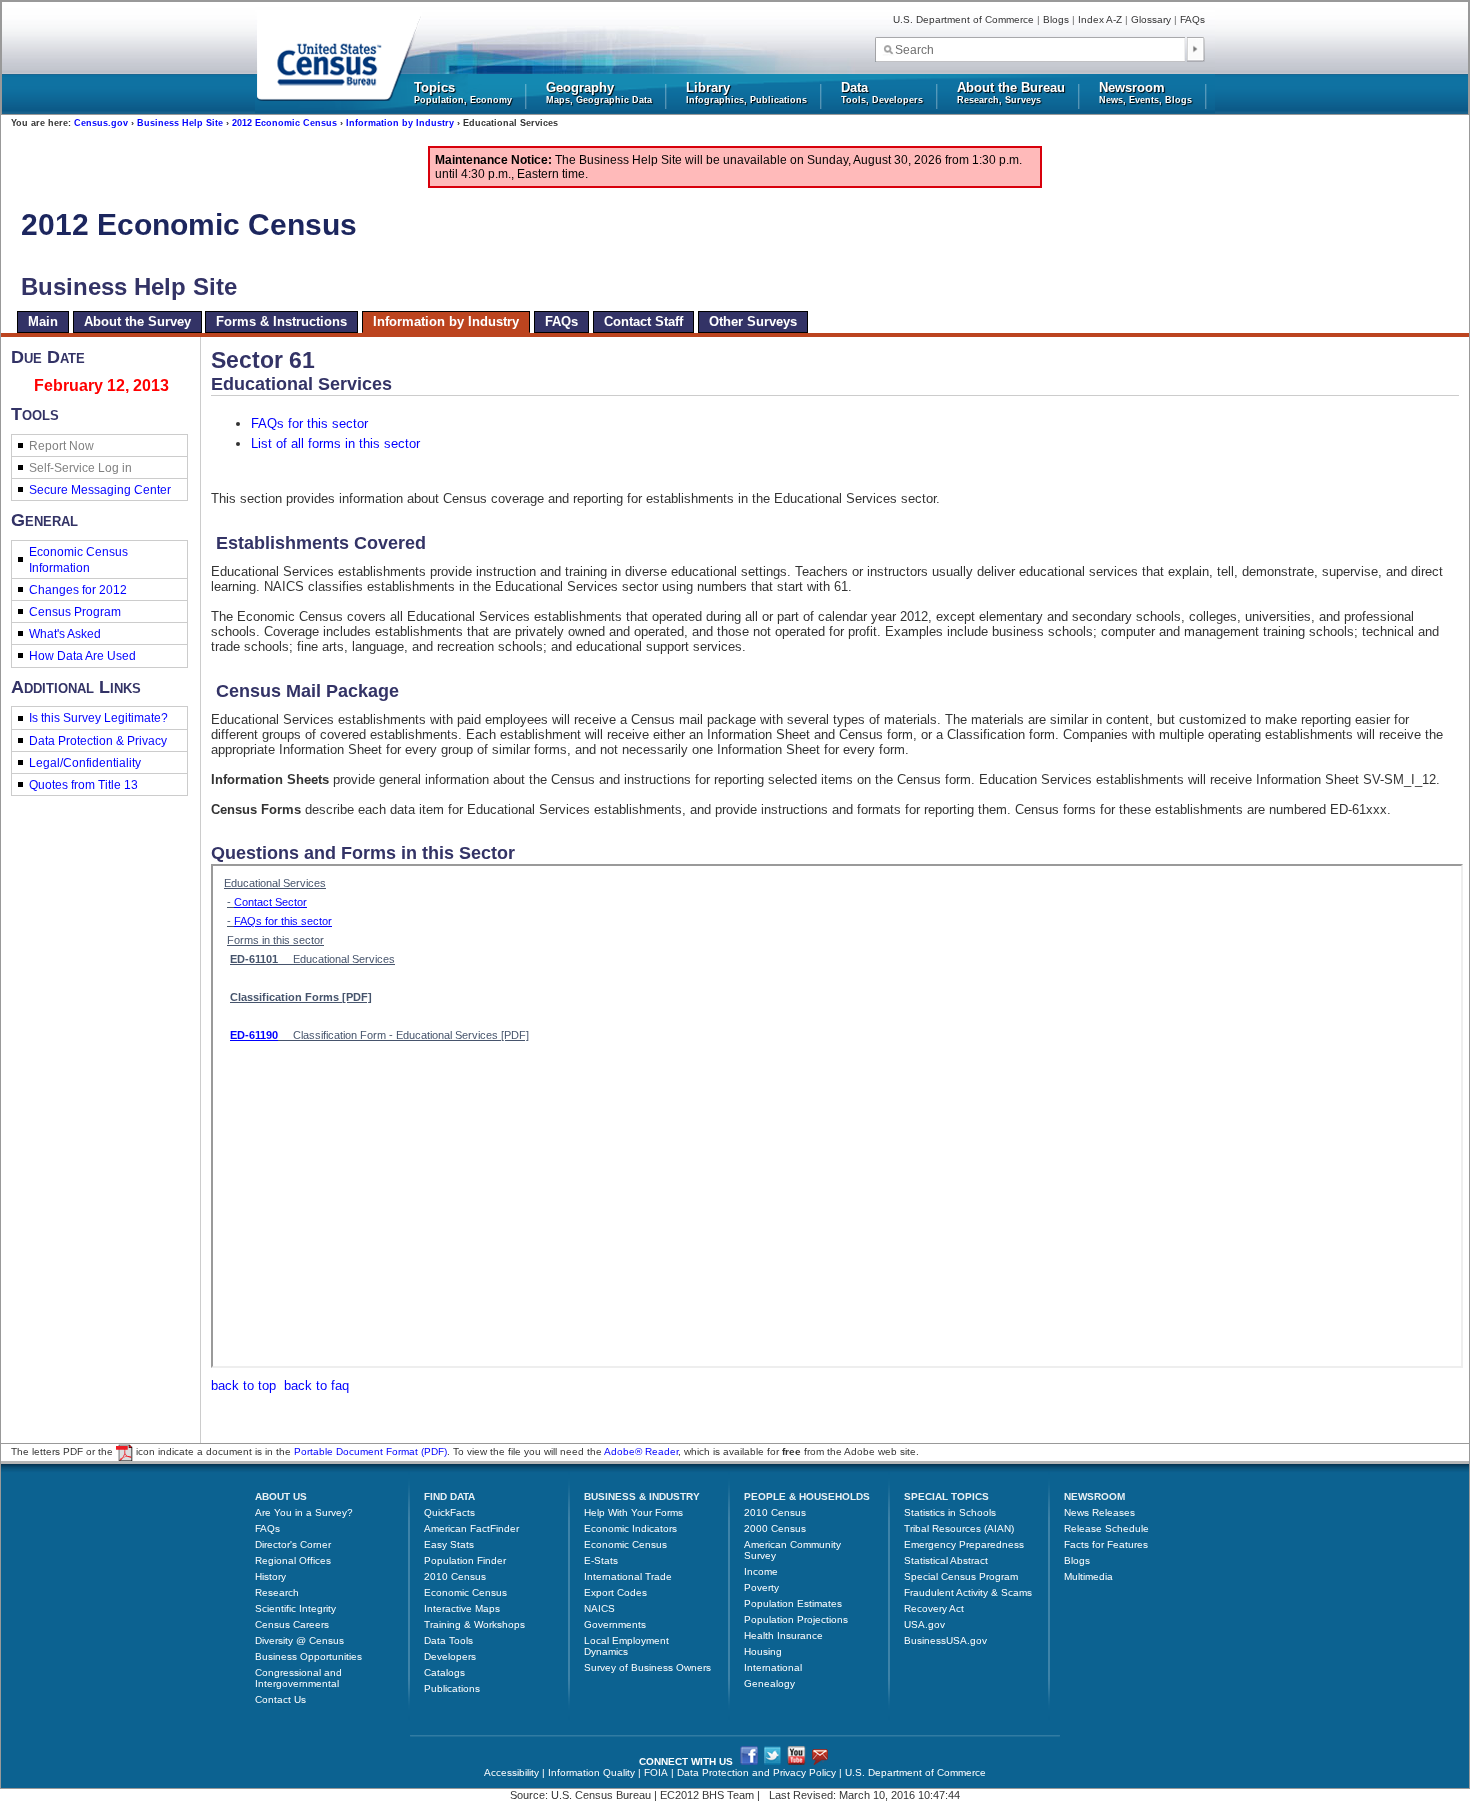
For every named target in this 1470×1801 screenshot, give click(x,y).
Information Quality (591, 1772)
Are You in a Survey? (304, 1512)
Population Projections (796, 1619)
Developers (450, 1656)
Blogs (1056, 19)
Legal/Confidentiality (85, 763)
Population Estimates (793, 1603)
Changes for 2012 (78, 590)
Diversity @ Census (299, 1640)
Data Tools (448, 1640)
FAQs (1192, 19)
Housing (763, 1651)
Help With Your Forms (633, 1512)
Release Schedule (1106, 1528)
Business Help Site (180, 123)
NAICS (599, 1608)
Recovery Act (934, 1608)
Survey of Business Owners (647, 1667)
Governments (615, 1624)
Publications (452, 1688)
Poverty (761, 1587)
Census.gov (101, 123)
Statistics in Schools (950, 1512)
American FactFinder (471, 1528)
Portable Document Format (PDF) (370, 1452)
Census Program (75, 612)
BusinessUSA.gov (945, 1640)
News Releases (1099, 1512)
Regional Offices (293, 1560)
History (270, 1576)
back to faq (316, 1385)
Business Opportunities (308, 1656)
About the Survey (137, 321)
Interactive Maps (462, 1608)
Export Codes (615, 1592)
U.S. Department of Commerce (963, 19)
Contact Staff (643, 321)
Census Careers (292, 1624)
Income (761, 1571)
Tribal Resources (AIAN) (959, 1528)
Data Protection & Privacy (98, 741)
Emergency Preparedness (964, 1544)
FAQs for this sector (309, 423)
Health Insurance (783, 1635)
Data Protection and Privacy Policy (756, 1772)
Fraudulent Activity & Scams (968, 1592)
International (773, 1667)
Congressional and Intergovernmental (298, 1678)
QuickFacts (449, 1512)
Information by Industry (400, 123)
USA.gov (924, 1624)
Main (43, 321)
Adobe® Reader (641, 1452)
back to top (243, 1385)
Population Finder (465, 1560)
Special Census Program (961, 1576)
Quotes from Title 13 (83, 785)
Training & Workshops (474, 1624)
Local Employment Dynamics (626, 1646)
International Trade (628, 1576)
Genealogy (769, 1683)
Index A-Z (1100, 19)
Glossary (1151, 19)
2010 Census (455, 1576)
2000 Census (775, 1528)
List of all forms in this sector (335, 443)
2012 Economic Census (284, 123)
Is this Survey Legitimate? (98, 718)
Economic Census (465, 1592)
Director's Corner (293, 1544)
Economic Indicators (630, 1528)
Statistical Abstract (946, 1560)
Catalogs (444, 1672)
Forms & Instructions (281, 321)
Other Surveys (753, 321)
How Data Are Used (82, 656)
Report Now (61, 446)
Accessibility (511, 1772)
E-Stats (601, 1560)
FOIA (656, 1772)
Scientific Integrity (295, 1608)
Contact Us (280, 1699)
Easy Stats (449, 1544)
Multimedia (1088, 1576)
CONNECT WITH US (686, 1761)
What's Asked (65, 634)
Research (277, 1592)
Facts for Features (1106, 1544)
